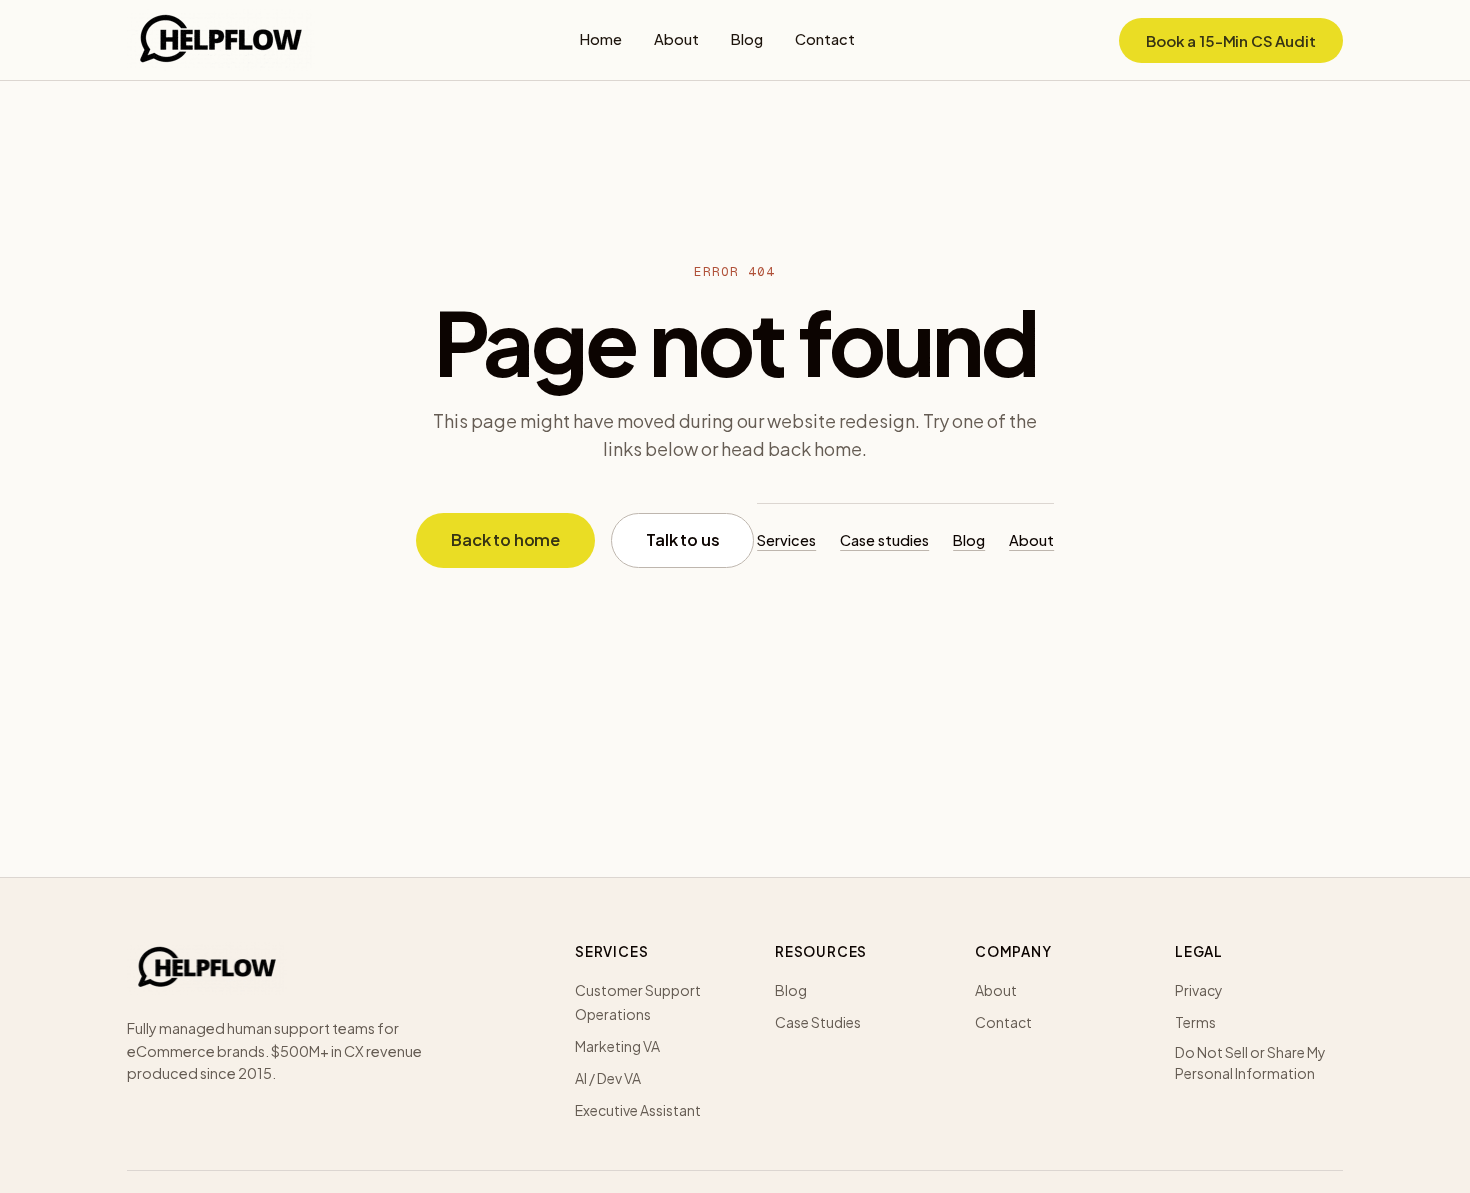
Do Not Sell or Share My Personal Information (1250, 1062)
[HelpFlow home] (221, 40)
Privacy (1199, 990)
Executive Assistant (638, 1110)
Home (601, 39)
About (676, 39)
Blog (747, 39)
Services (786, 540)
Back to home (505, 539)
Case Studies (818, 1022)
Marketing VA (617, 1046)
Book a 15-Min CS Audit (1231, 40)
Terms (1195, 1022)
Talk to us (682, 539)
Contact (825, 39)
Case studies (884, 540)
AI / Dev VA (608, 1078)
